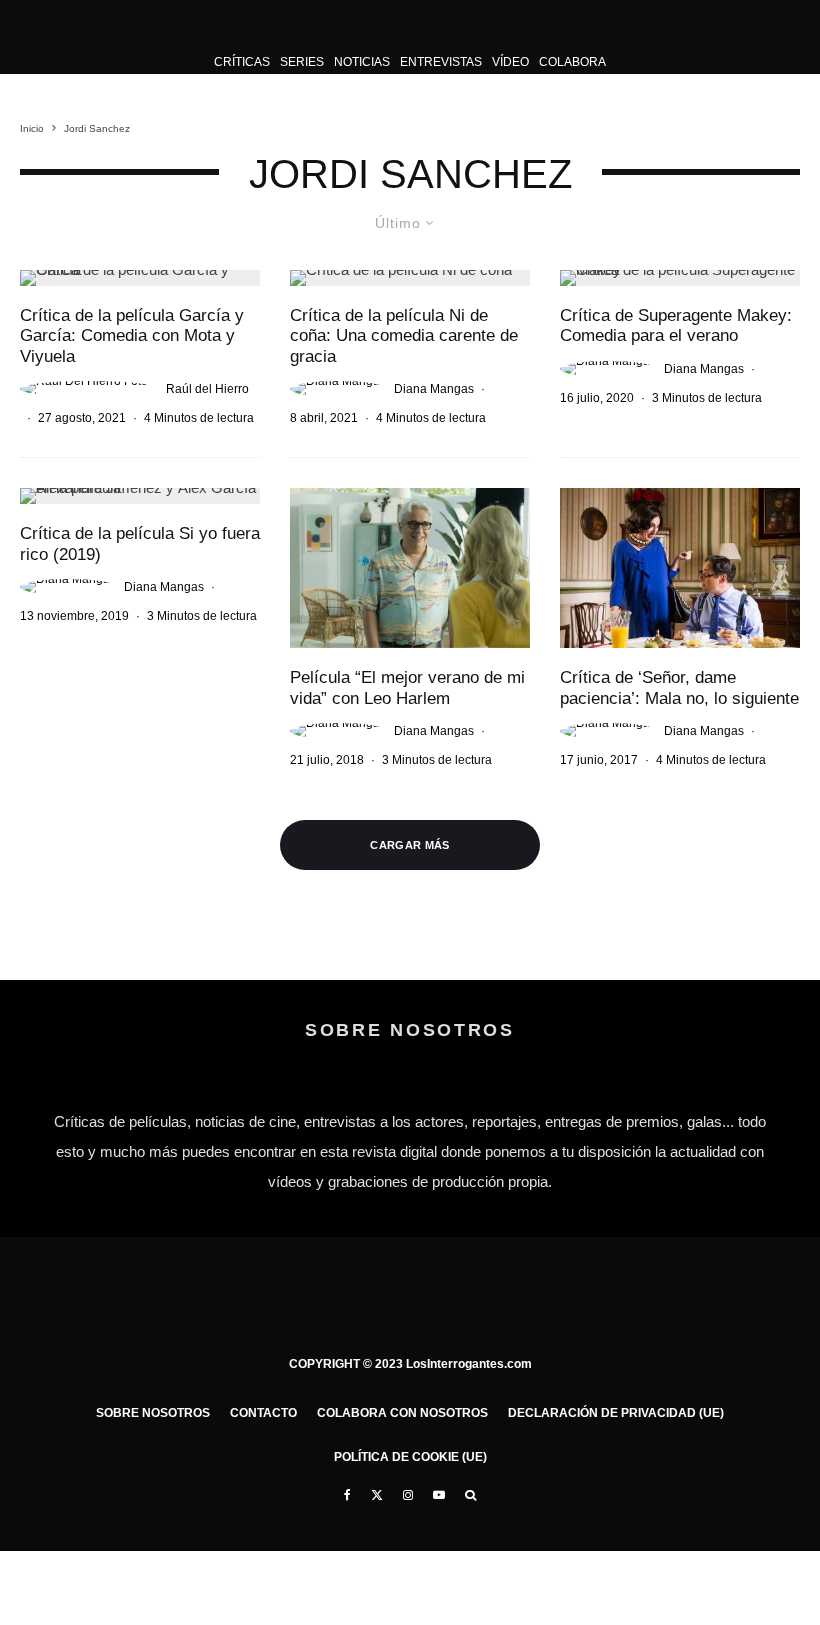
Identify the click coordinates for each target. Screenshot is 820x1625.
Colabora (572, 62)
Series (302, 62)
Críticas (242, 62)
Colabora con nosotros (402, 1413)
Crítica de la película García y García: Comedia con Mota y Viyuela (132, 336)
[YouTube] (439, 1495)
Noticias (362, 62)
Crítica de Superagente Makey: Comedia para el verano (676, 325)
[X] (377, 1495)
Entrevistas (441, 62)
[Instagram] (408, 1495)
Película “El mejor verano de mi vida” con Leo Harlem (407, 687)
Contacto (263, 1413)
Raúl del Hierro (207, 389)
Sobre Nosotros (153, 1413)
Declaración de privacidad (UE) (616, 1413)
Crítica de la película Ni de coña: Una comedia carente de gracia (404, 336)
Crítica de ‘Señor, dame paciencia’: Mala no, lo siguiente (679, 687)
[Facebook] (347, 1495)
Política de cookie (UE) (410, 1457)
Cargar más (409, 845)
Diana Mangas (434, 389)
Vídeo (510, 62)
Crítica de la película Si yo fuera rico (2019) (140, 543)
